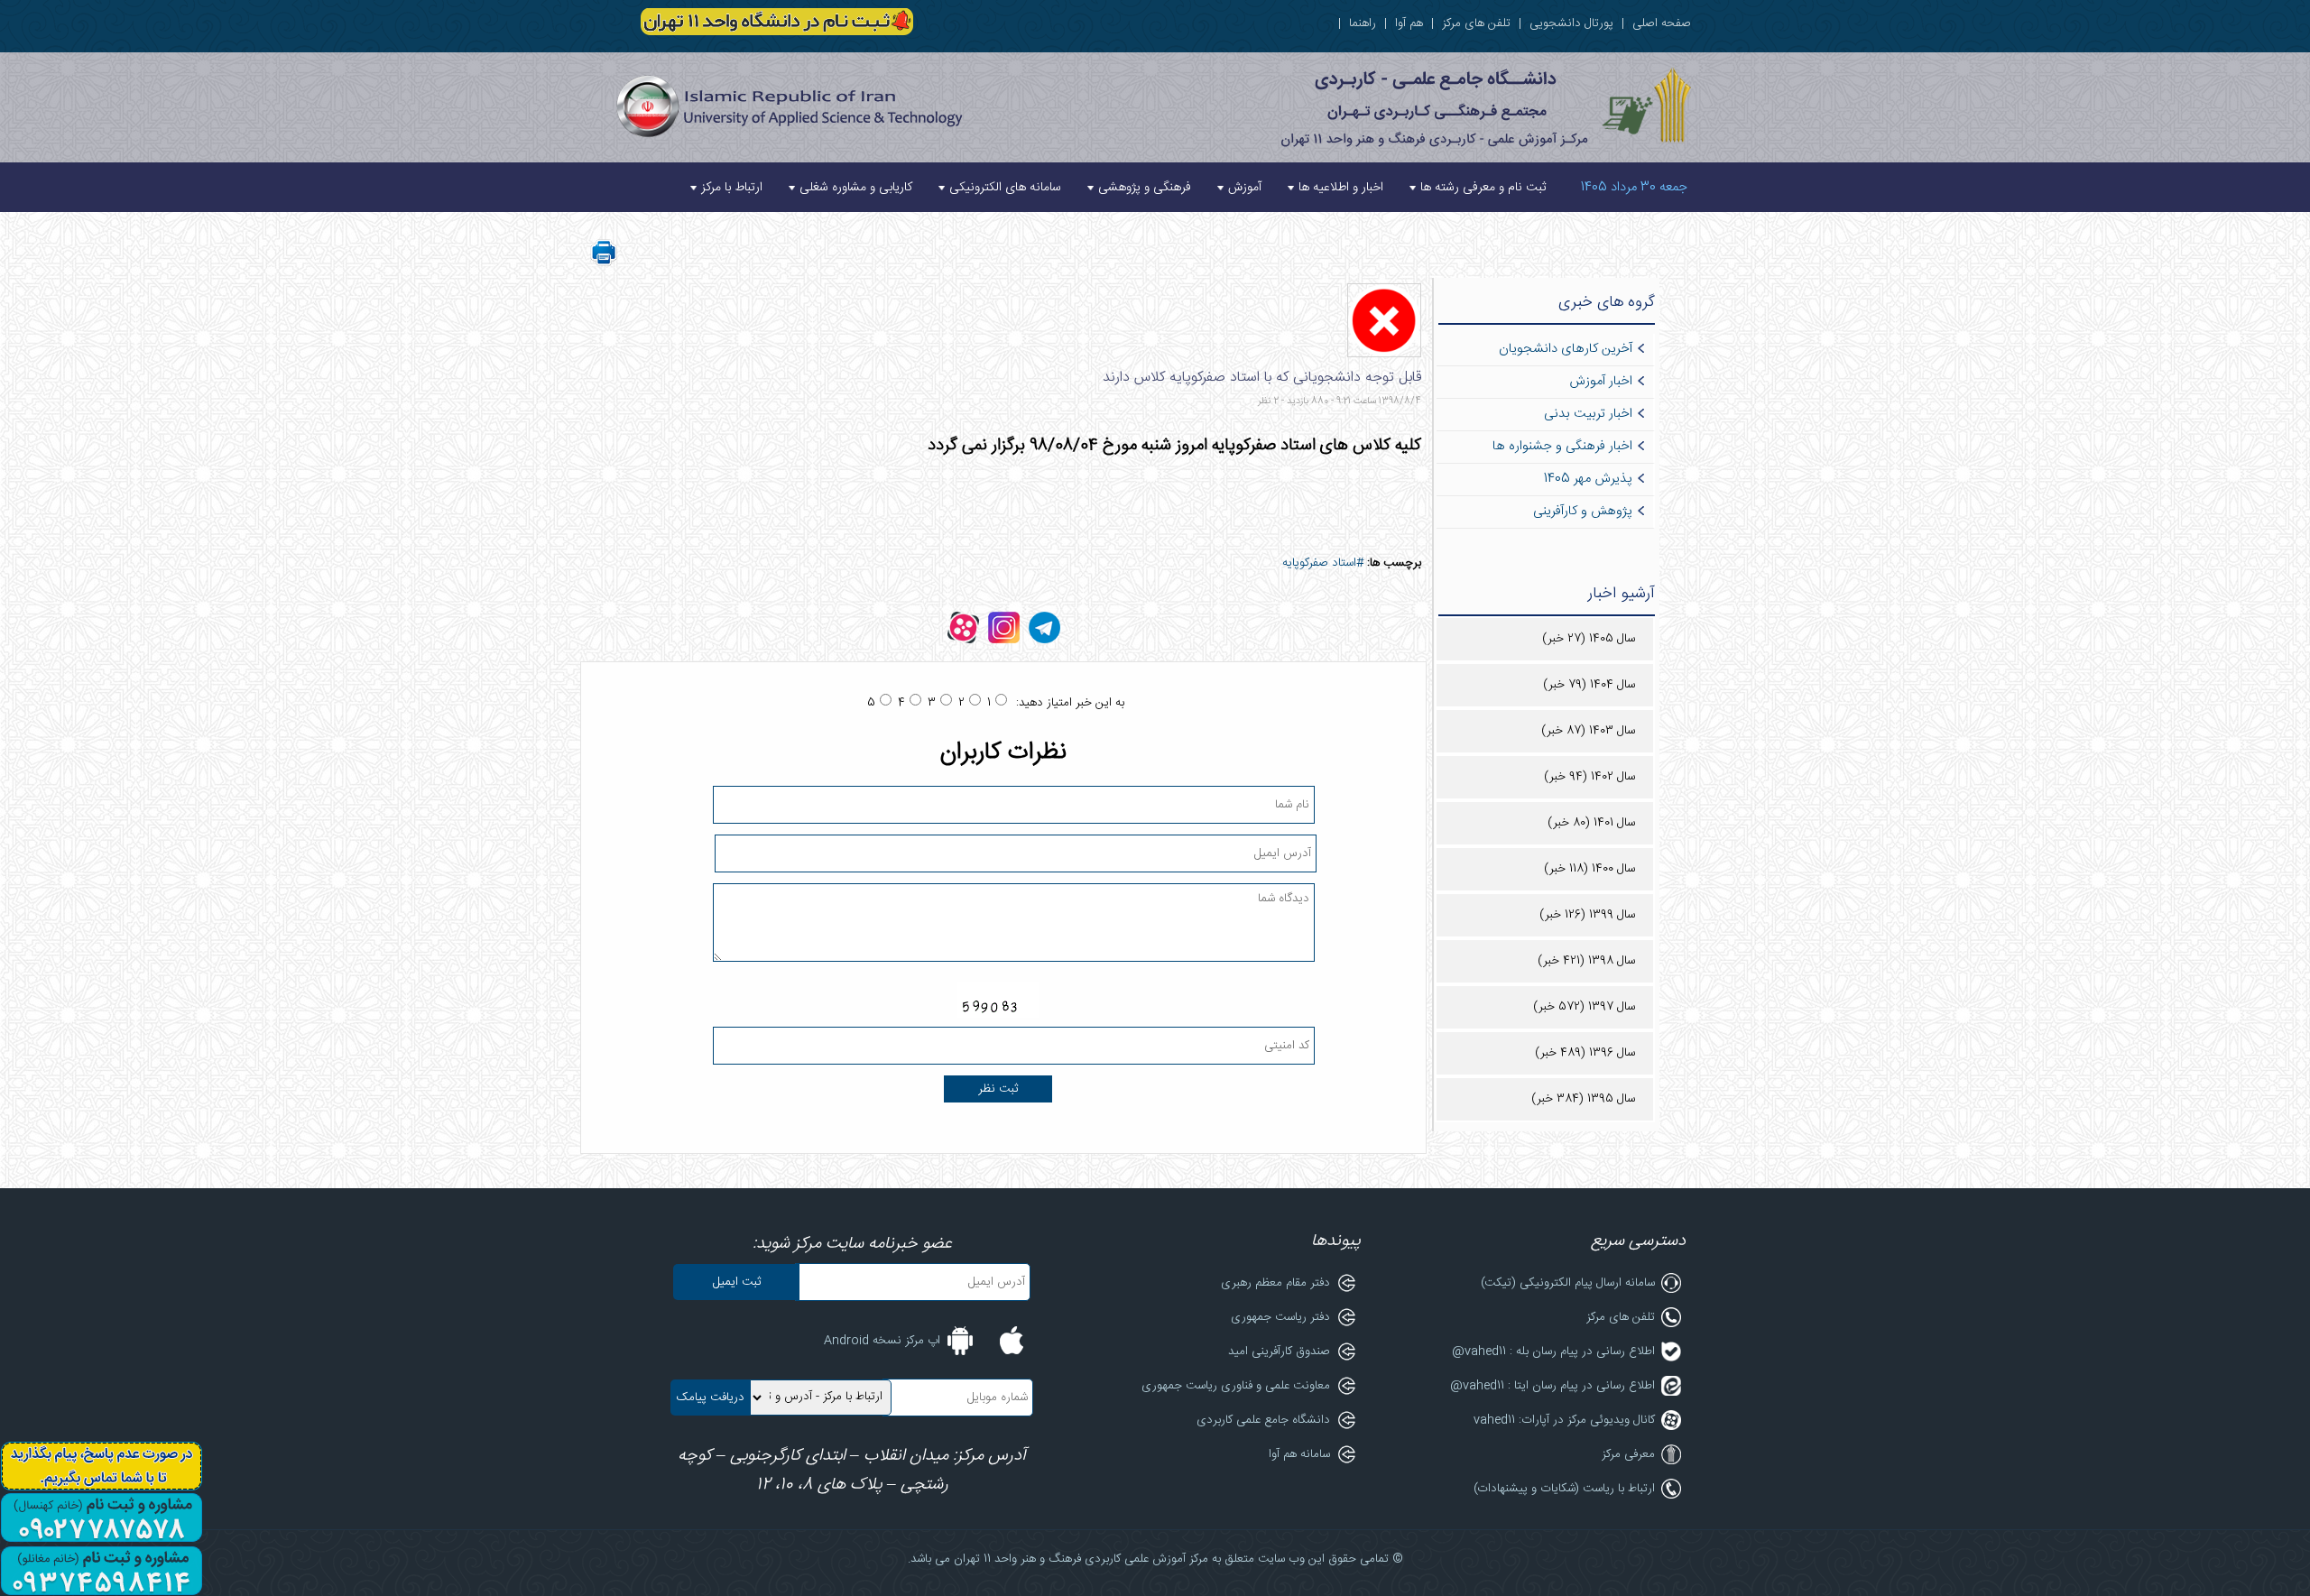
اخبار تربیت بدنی (1588, 414)
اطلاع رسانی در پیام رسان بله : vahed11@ (1553, 1352)
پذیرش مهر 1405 (1588, 479)
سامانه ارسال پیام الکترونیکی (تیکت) (1568, 1283)
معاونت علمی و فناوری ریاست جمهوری (1236, 1386)
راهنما (1363, 23)
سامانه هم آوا (1299, 1454)
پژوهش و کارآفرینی (1583, 512)
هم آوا (1409, 23)
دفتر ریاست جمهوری (1280, 1317)
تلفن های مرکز (1476, 23)
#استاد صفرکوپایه (1323, 563)
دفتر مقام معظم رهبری (1275, 1283)
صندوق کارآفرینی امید (1279, 1352)
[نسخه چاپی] (604, 263)
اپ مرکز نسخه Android (882, 1341)
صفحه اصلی (1662, 23)
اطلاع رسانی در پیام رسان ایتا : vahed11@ (1552, 1386)
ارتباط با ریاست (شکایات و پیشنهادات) (1564, 1489)
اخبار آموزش (1601, 382)
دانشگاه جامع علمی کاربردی (1263, 1420)
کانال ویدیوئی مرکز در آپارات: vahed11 (1564, 1420)
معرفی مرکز (1628, 1454)
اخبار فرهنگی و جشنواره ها (1562, 447)
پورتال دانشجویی (1571, 23)
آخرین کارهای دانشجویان (1566, 349)
